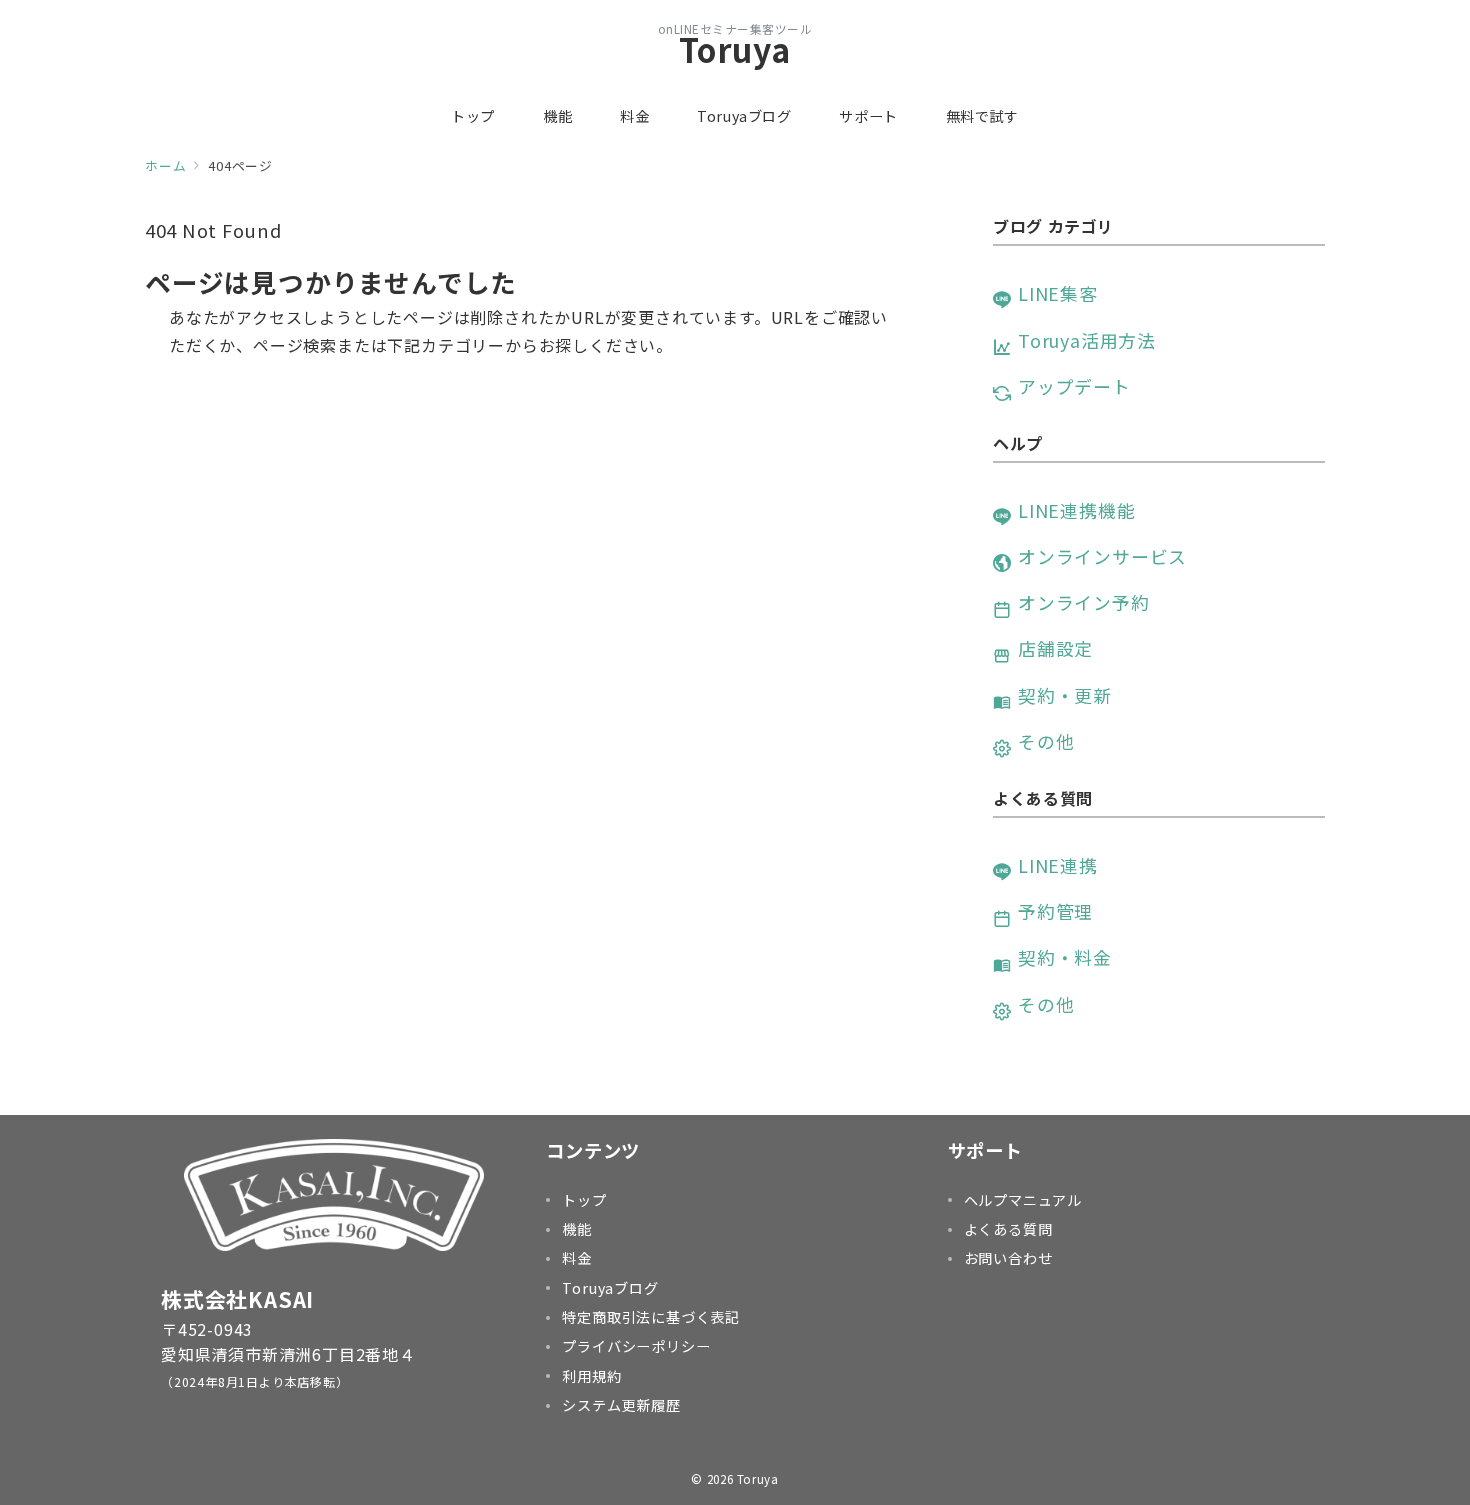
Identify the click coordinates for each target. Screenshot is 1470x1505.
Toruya (735, 49)
